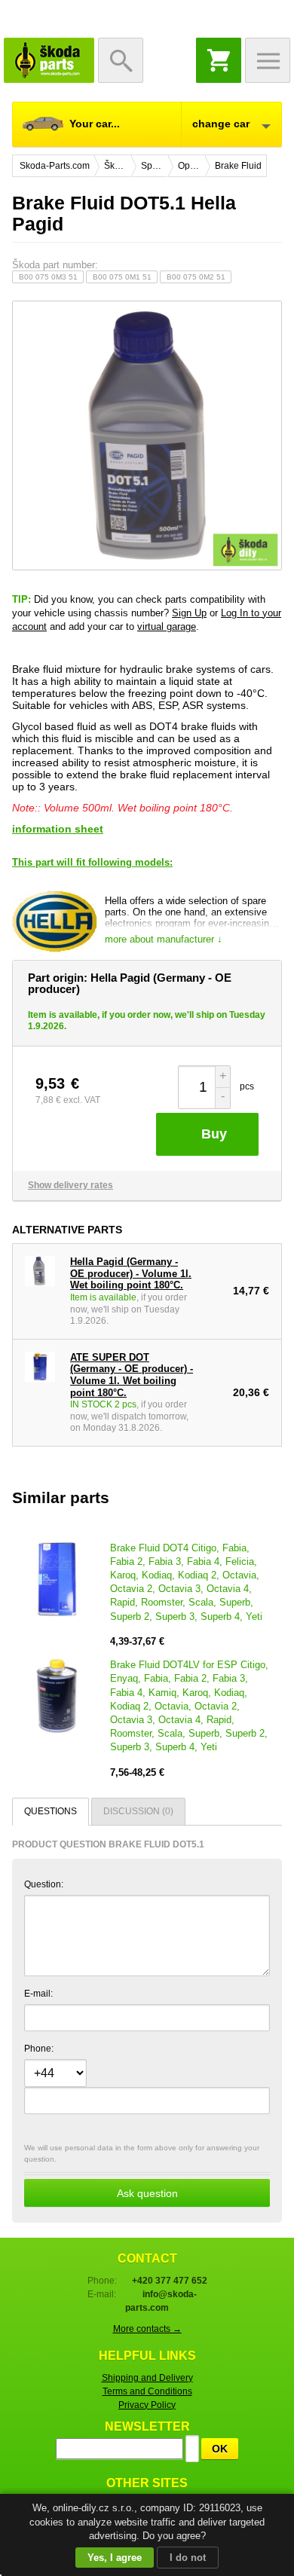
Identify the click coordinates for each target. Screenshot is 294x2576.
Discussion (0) (138, 1811)
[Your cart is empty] (219, 60)
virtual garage (167, 626)
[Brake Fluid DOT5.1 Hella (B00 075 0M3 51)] (147, 435)
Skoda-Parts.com (49, 60)
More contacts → (147, 2329)
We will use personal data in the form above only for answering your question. (142, 2171)
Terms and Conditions (147, 2391)
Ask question (147, 2193)
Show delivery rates (70, 1185)
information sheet (58, 829)
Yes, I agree (115, 2558)
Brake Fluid (238, 166)
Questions (51, 1811)
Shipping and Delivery (147, 2378)
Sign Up (189, 613)
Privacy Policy (147, 2405)
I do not (188, 2558)
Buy (214, 1134)
